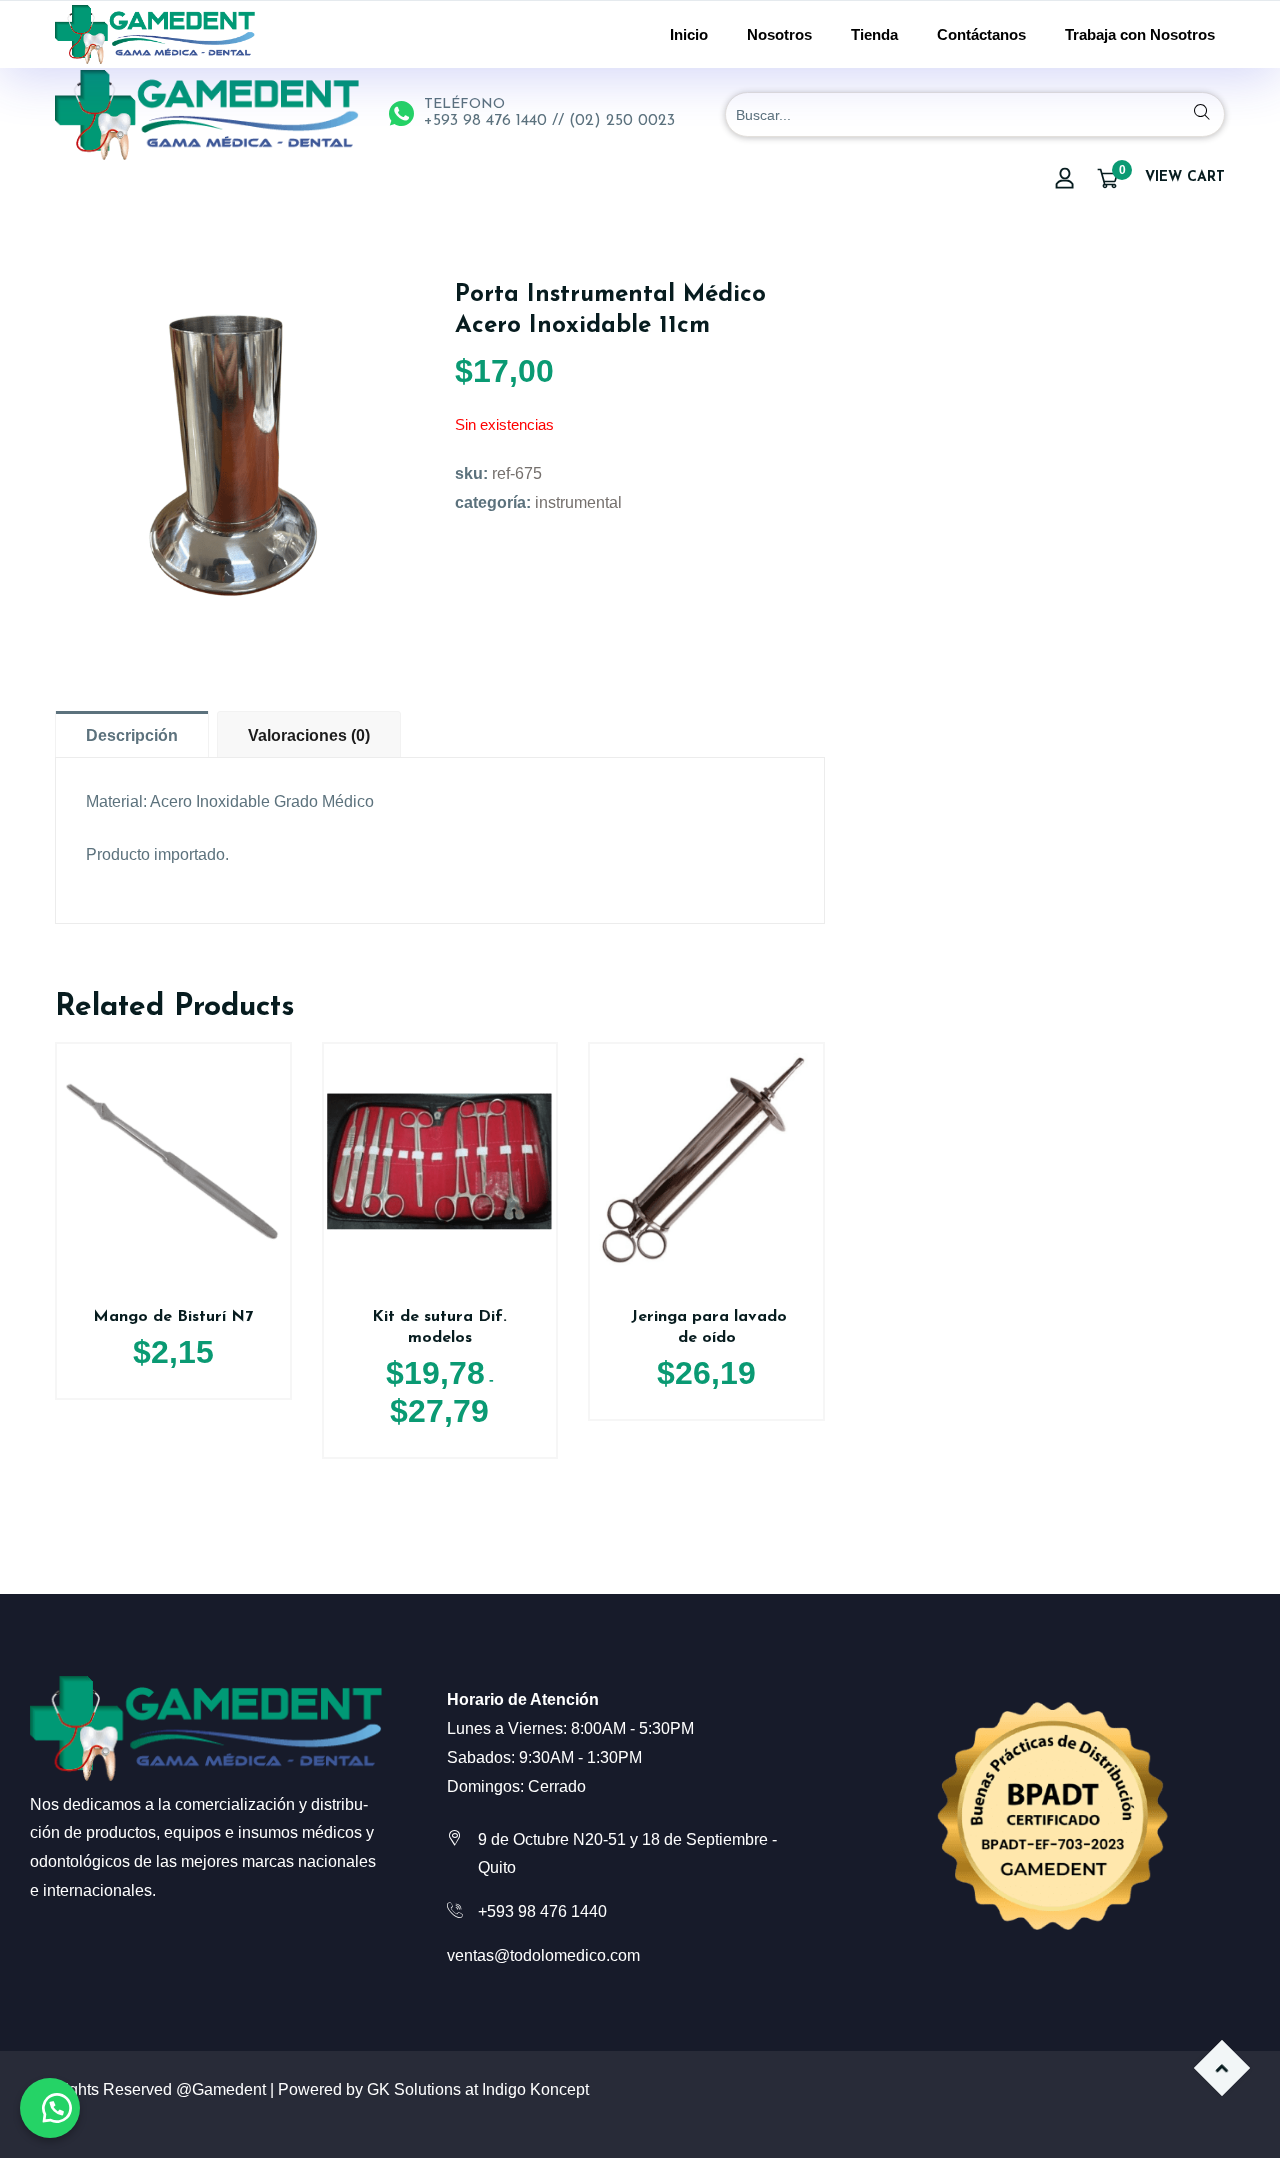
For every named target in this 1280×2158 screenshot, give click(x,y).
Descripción (132, 735)
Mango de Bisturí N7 (173, 1317)
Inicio (689, 34)
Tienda (874, 34)
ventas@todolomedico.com (543, 1955)
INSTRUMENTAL (578, 502)
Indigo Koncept (535, 2089)
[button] (50, 2108)
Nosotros (779, 34)
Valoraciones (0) (309, 735)
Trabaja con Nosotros (1140, 34)
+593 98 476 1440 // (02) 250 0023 (549, 121)
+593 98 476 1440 (542, 1911)
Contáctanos (981, 34)
